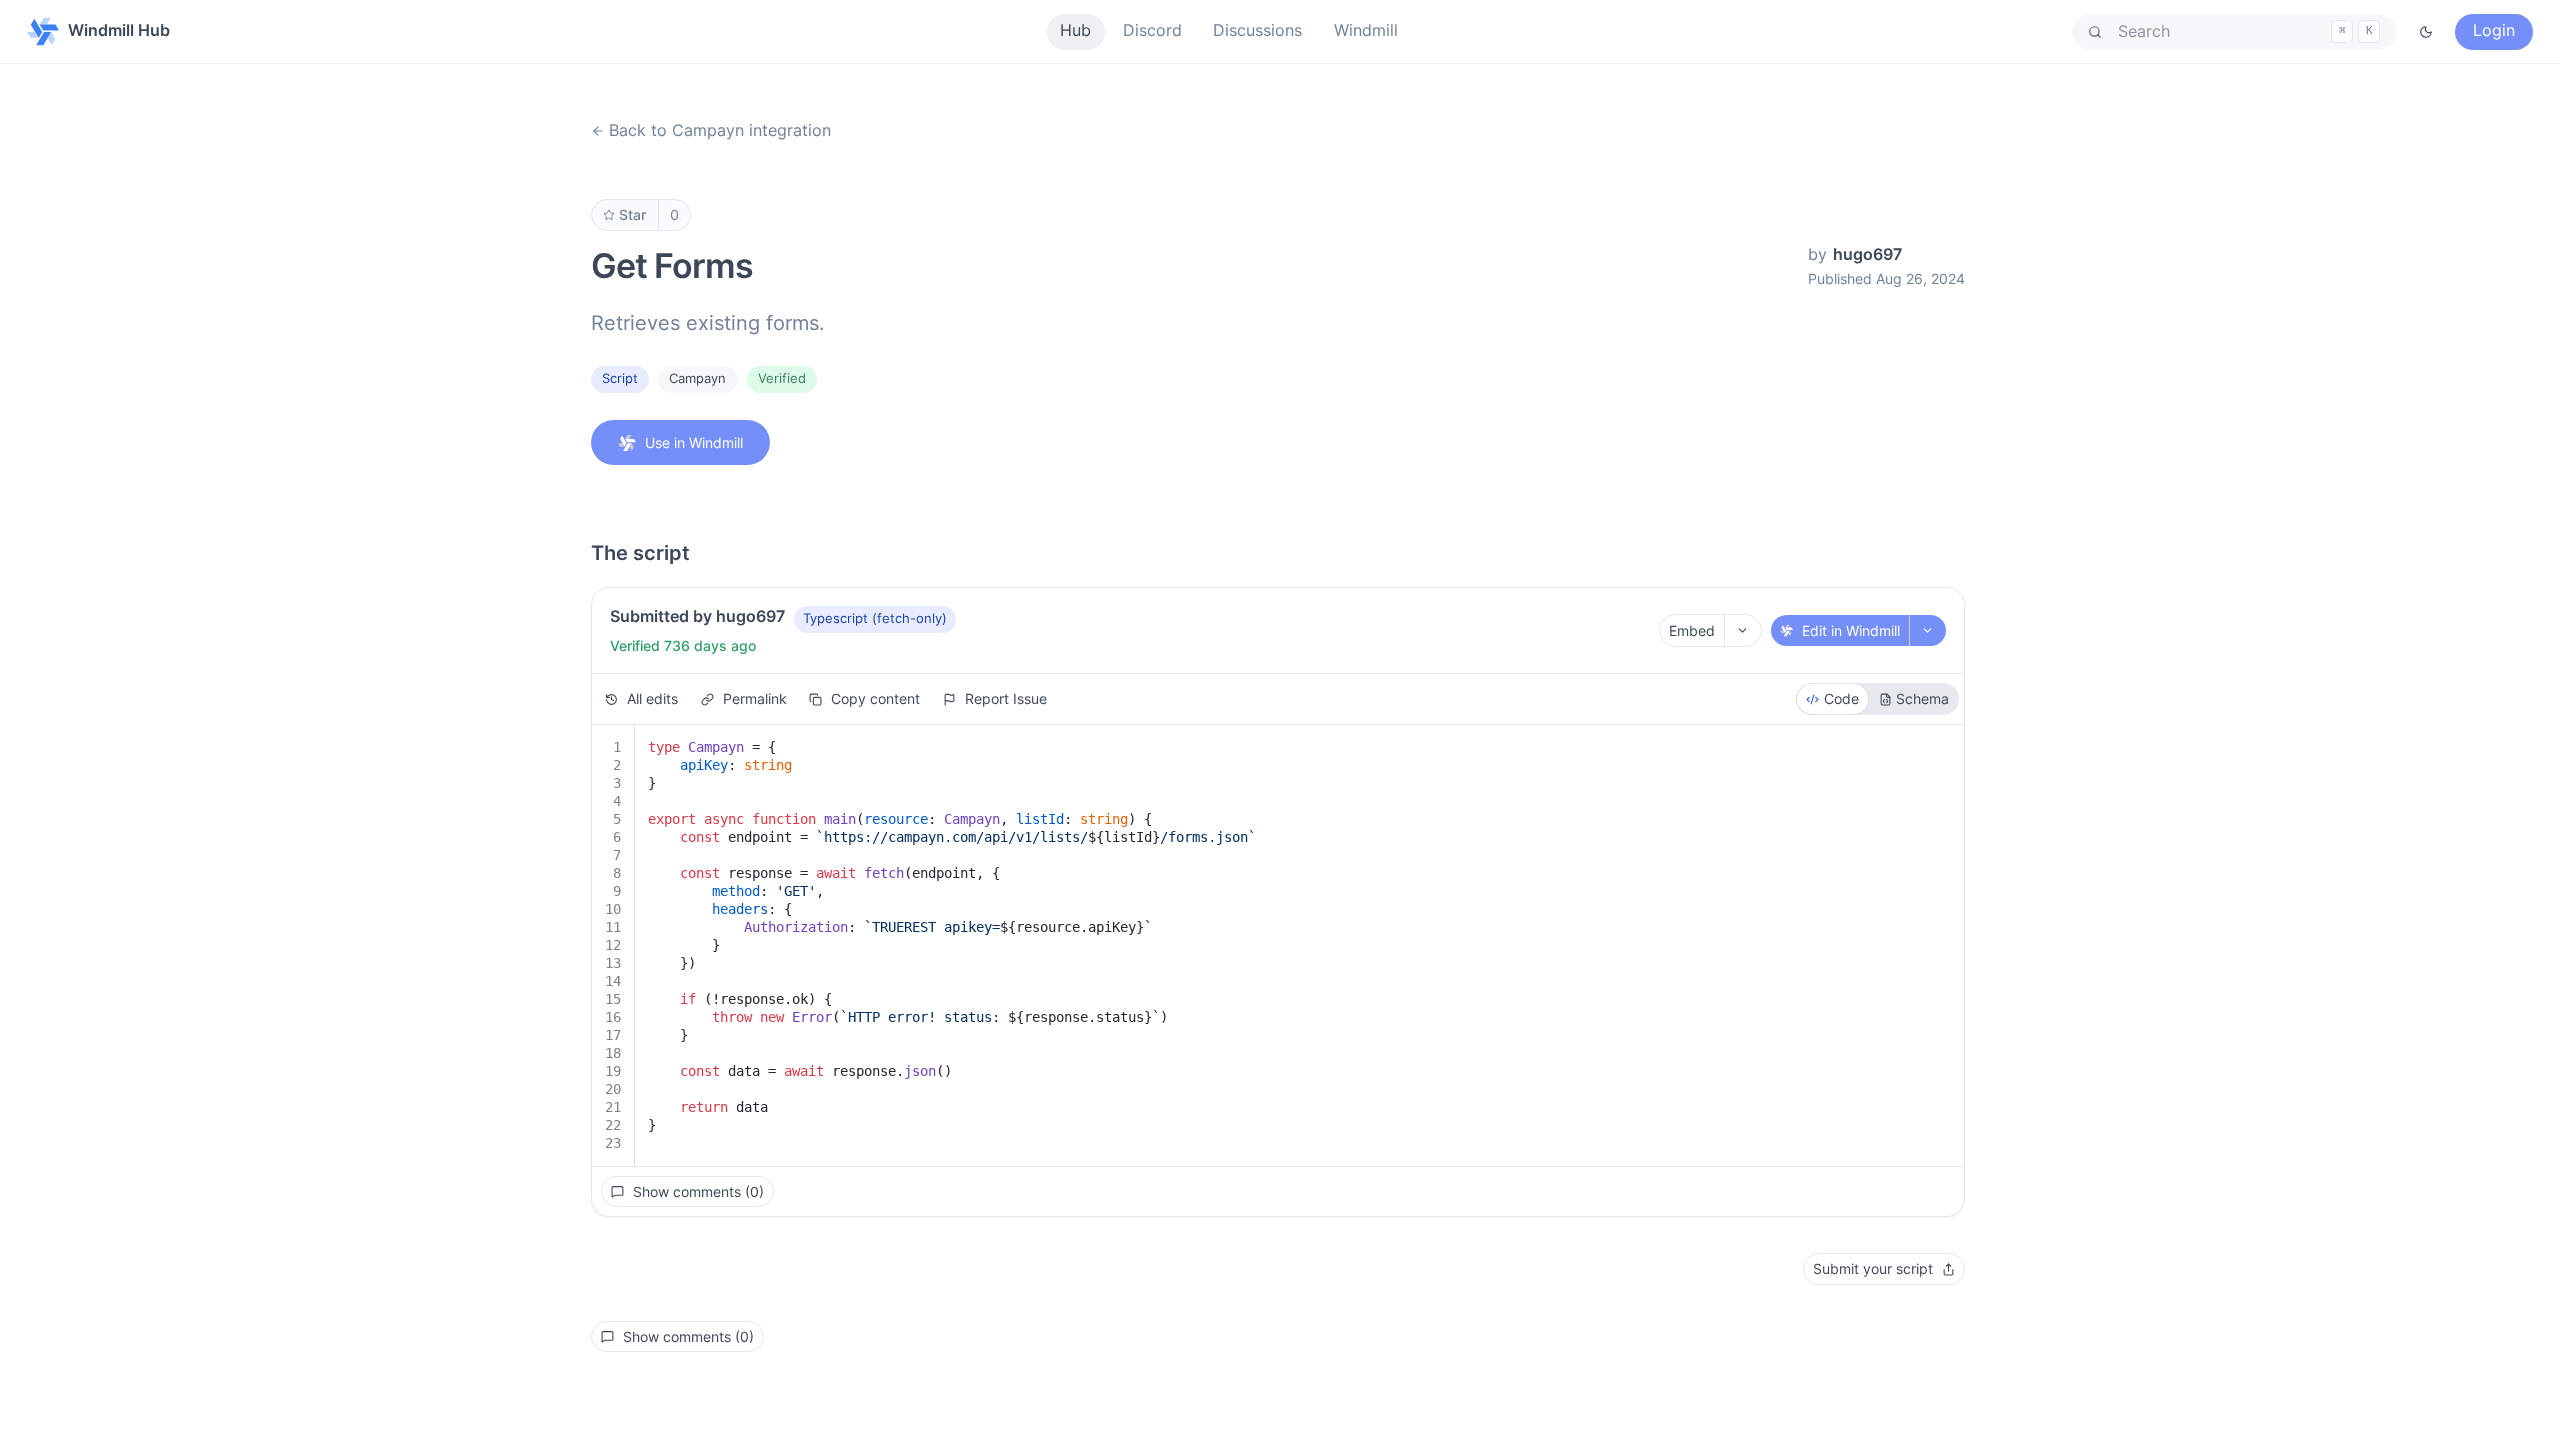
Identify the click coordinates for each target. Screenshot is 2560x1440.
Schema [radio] (1922, 699)
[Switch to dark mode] (2426, 32)
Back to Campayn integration (720, 130)
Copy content (875, 699)
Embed (1692, 631)
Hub (1075, 30)
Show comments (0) (698, 1192)
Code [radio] (1841, 699)
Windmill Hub (119, 30)
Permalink (755, 699)
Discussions (1257, 30)
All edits (652, 699)
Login (2494, 30)
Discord (1152, 30)
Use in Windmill (694, 443)
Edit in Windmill (1851, 631)
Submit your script (1873, 1269)
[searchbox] (2234, 32)
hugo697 (1867, 254)
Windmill (1366, 30)
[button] (2234, 32)
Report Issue (1006, 699)
